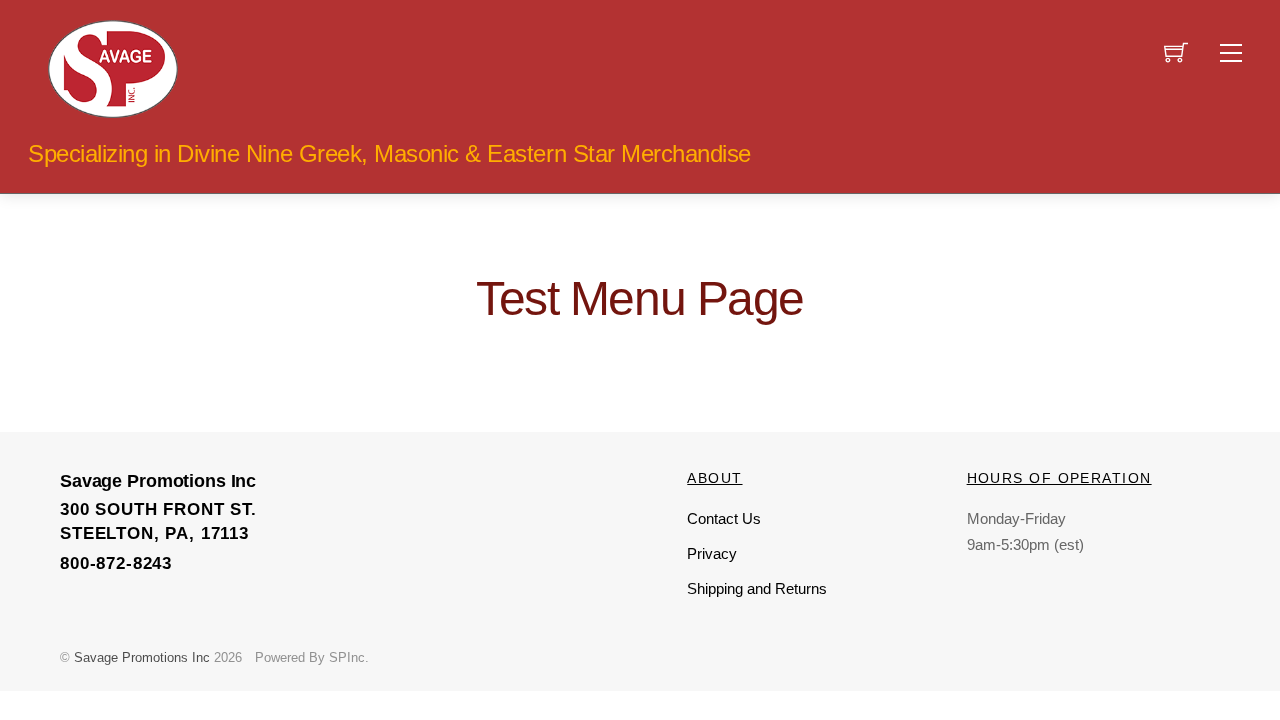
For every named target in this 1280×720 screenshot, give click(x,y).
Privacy (712, 553)
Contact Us (724, 518)
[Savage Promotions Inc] (113, 67)
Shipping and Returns (757, 588)
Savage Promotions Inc (142, 657)
